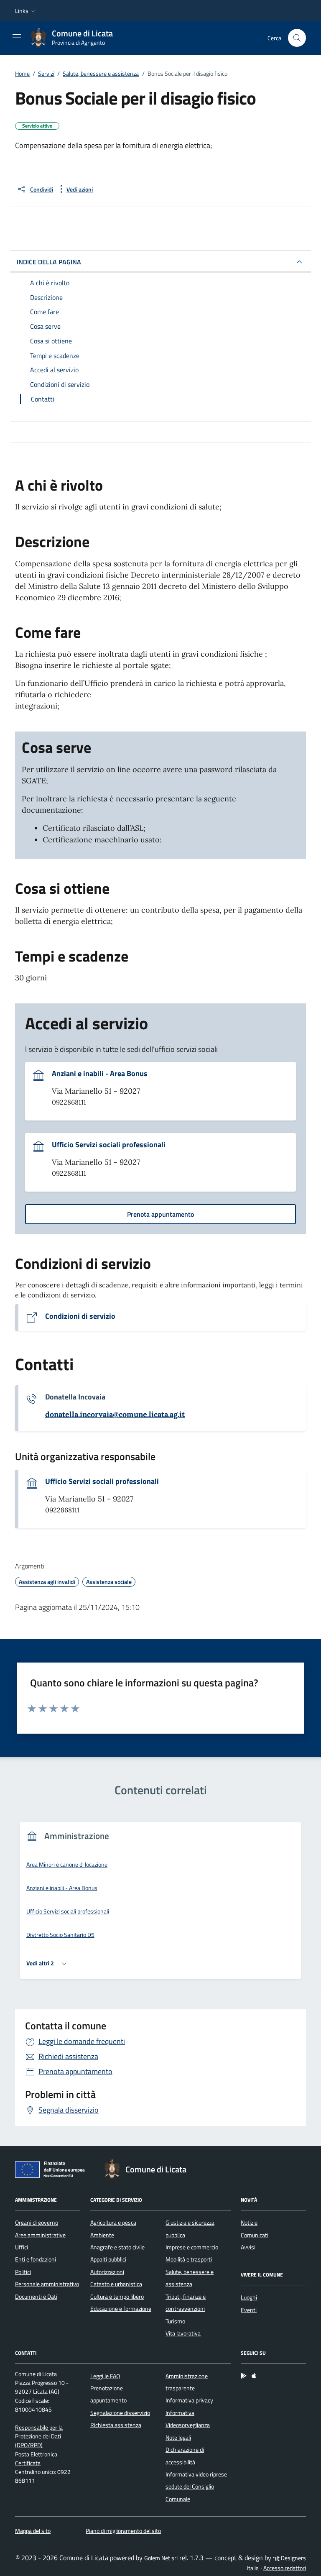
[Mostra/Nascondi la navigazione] (17, 37)
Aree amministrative (40, 2235)
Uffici (22, 2247)
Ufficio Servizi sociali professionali (109, 1145)
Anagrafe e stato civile (117, 2247)
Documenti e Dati (36, 2297)
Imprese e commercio (192, 2247)
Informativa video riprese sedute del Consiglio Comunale (196, 2487)
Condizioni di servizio (80, 1316)
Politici (23, 2272)
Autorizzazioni (107, 2272)
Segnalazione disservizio (120, 2413)
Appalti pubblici (108, 2259)
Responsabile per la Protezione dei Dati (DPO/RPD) (39, 2437)
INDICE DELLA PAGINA (49, 262)
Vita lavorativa (183, 2333)
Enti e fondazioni (36, 2259)
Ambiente (102, 2235)
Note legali (178, 2438)
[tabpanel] (160, 1906)
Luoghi (249, 2297)
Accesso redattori (285, 2568)
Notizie (249, 2223)
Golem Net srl (161, 2558)
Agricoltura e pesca (113, 2223)
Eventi (249, 2310)
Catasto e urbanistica (116, 2284)
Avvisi (248, 2247)
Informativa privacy (189, 2400)
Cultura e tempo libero (117, 2297)
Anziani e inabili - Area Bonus (100, 1074)
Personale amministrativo (47, 2284)
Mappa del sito (33, 2531)
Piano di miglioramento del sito (123, 2531)
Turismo (175, 2321)
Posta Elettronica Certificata (36, 2459)
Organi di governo (37, 2223)
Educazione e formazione (121, 2309)
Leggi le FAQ (105, 2376)
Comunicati (255, 2235)
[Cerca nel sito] (297, 38)
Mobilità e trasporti (189, 2259)
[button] (26, 11)
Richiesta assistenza (116, 2425)
